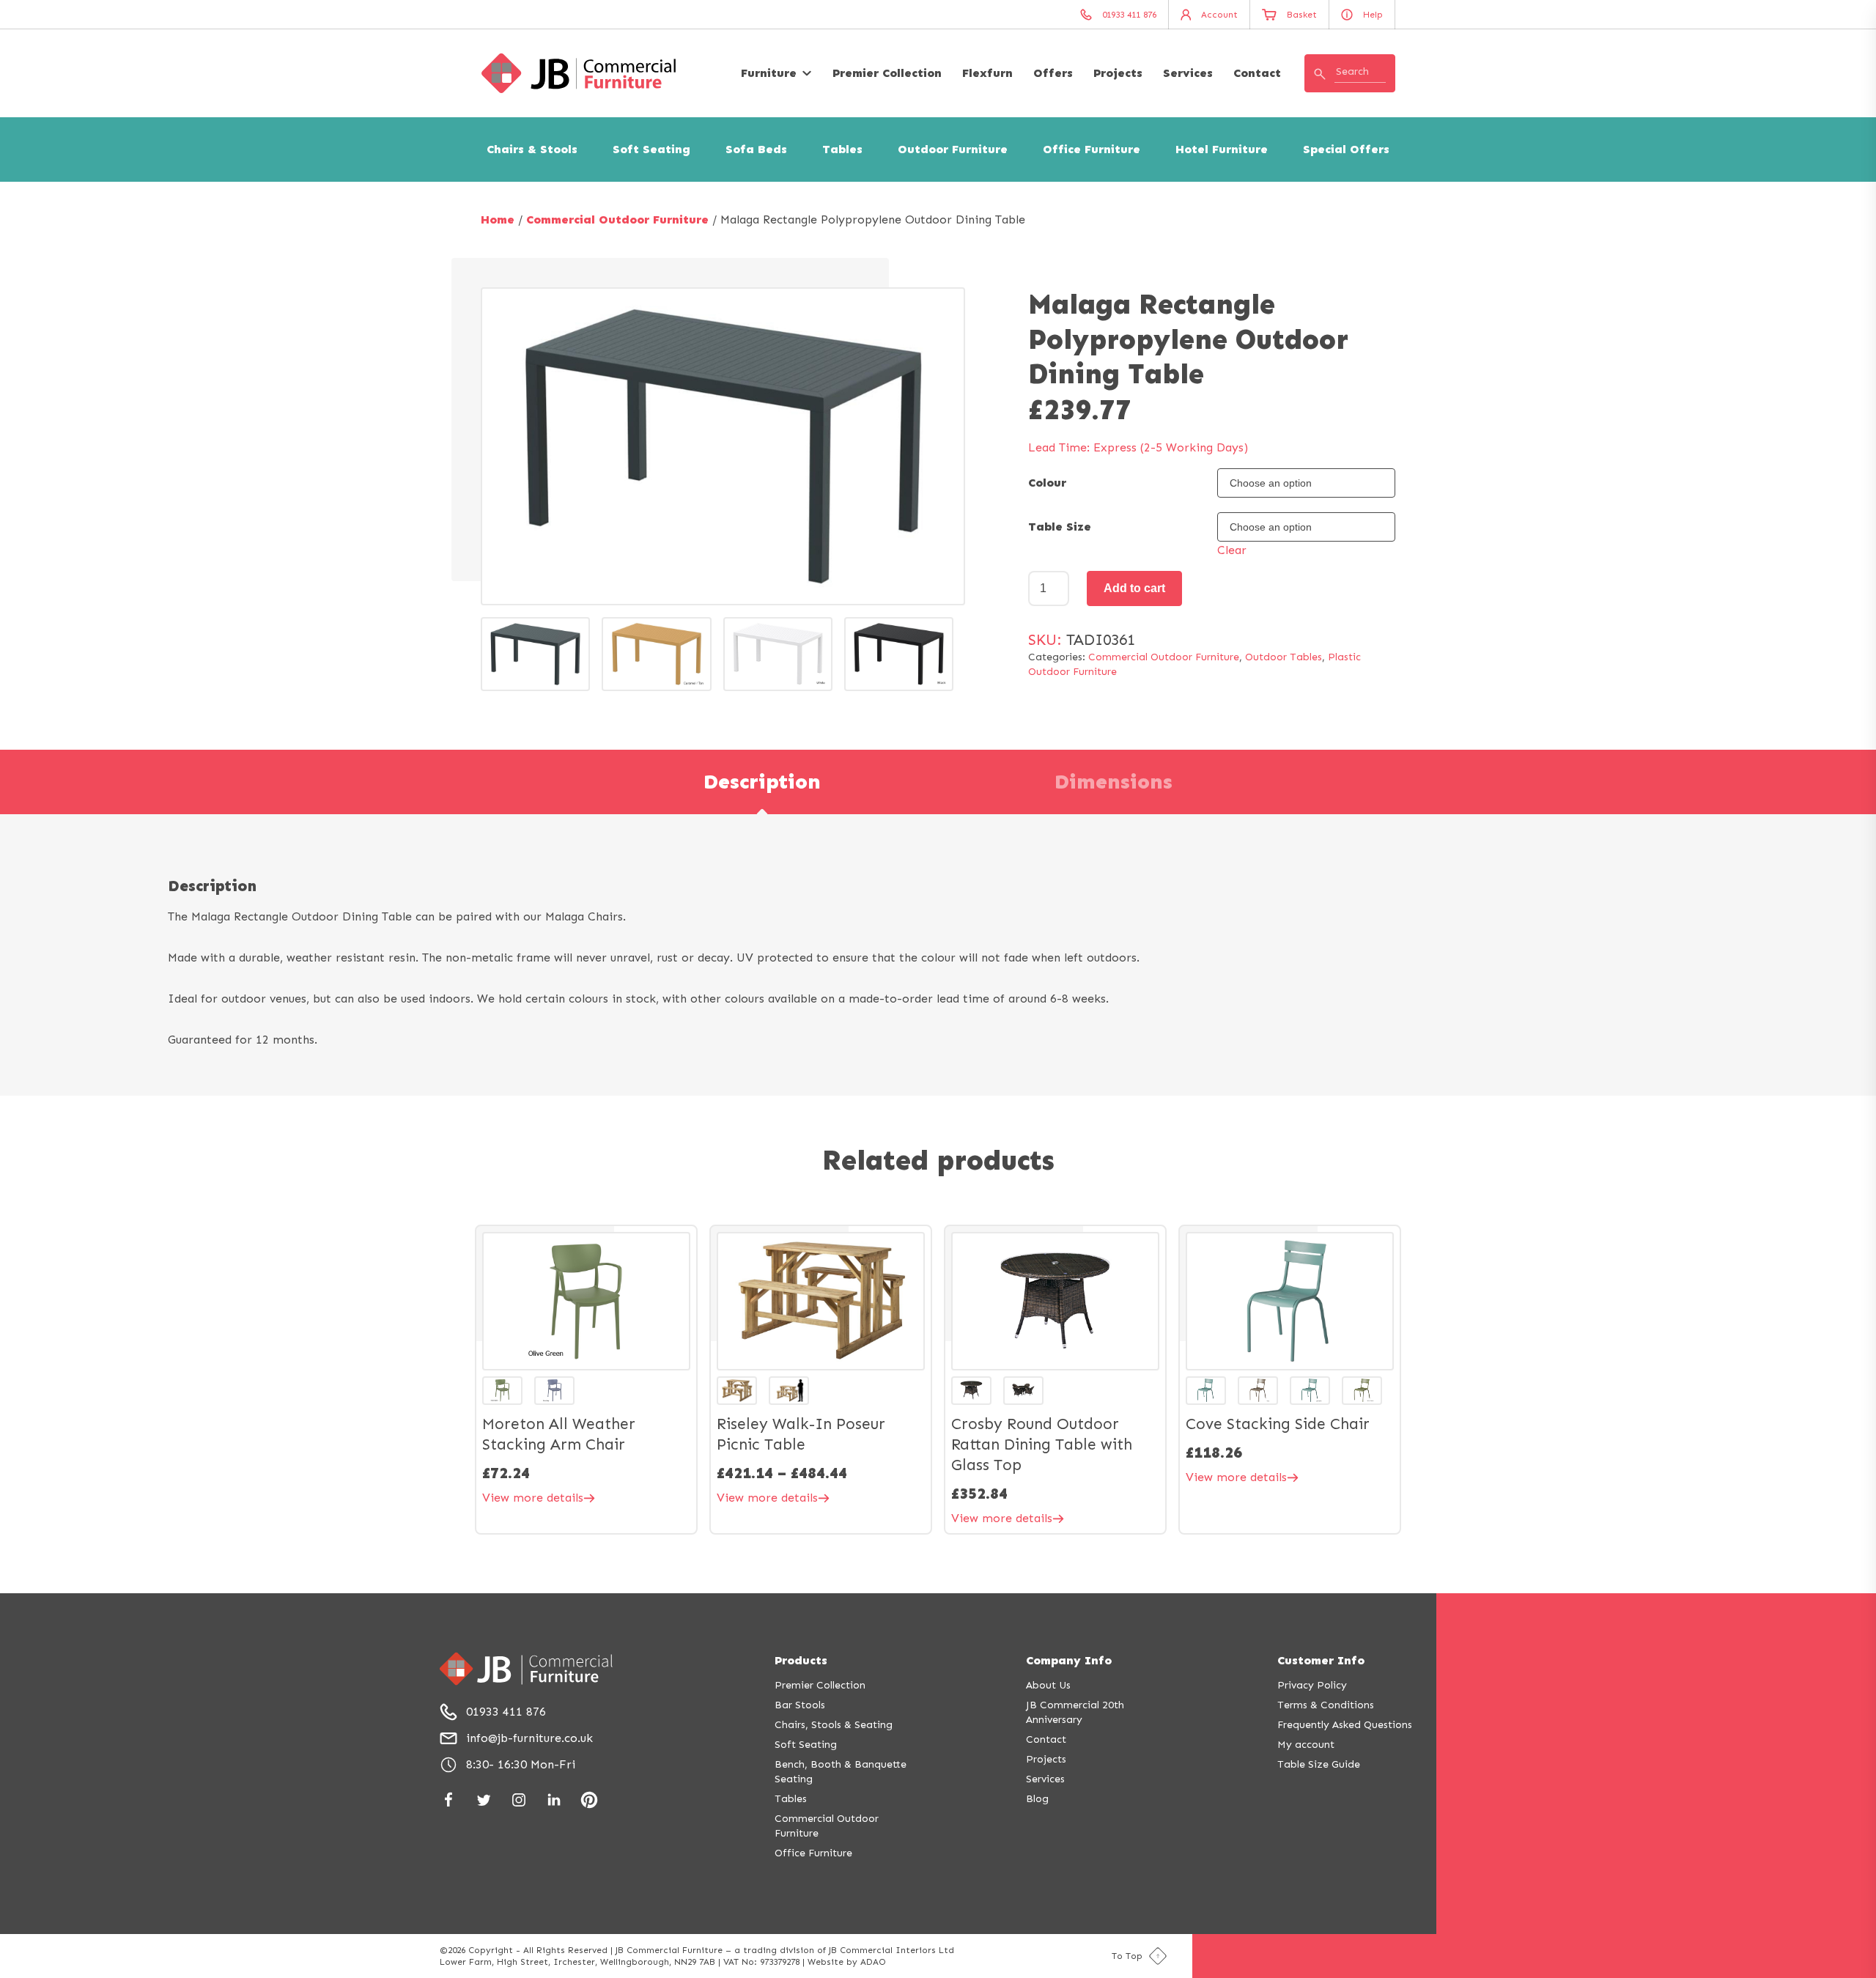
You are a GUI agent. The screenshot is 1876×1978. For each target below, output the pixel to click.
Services (1188, 73)
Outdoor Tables (1284, 657)
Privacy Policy (1312, 1685)
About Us (1048, 1685)
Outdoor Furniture (953, 149)
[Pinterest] (589, 1800)
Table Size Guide (1319, 1764)
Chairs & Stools (532, 149)
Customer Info (1321, 1660)
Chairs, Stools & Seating (834, 1725)
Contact (1257, 73)
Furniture (769, 73)
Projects (1118, 73)
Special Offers (1346, 149)
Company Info (1069, 1660)
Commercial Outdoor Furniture (617, 219)
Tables (842, 149)
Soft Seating (651, 149)
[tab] (762, 782)
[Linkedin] (554, 1800)
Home (498, 219)
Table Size (1060, 527)
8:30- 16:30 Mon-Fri (521, 1764)
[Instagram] (519, 1800)
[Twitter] (484, 1800)
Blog (1037, 1799)
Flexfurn (987, 73)
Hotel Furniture (1222, 149)
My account (1306, 1745)
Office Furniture (1092, 149)
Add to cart (1134, 588)
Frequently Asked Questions (1345, 1725)
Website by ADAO (847, 1962)
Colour (1047, 483)
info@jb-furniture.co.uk (529, 1738)
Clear (1232, 550)
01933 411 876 (506, 1712)
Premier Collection (887, 73)
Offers (1053, 73)
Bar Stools (800, 1705)
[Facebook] (448, 1800)
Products (801, 1660)
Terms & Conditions (1326, 1705)
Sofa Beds (756, 149)
